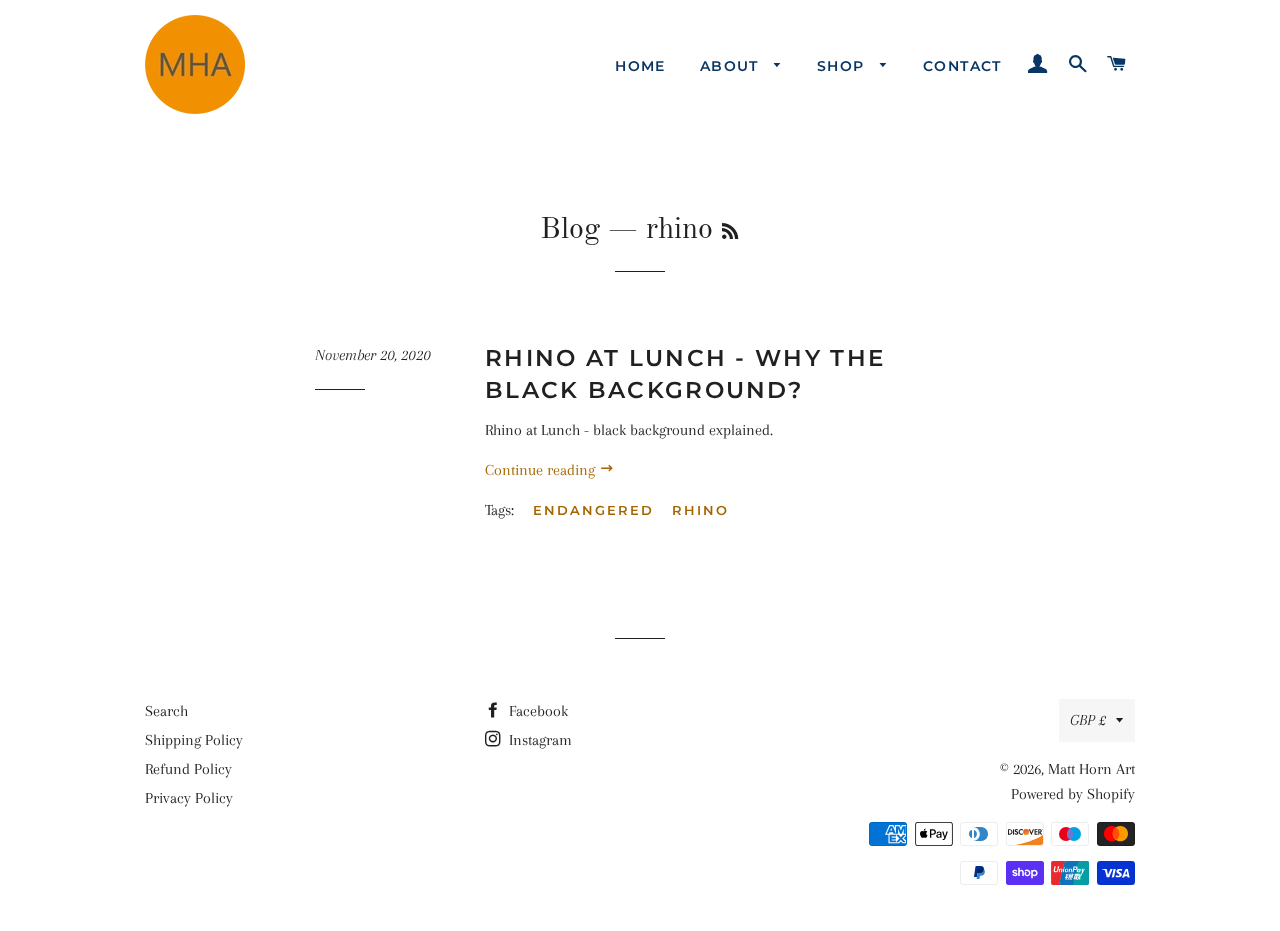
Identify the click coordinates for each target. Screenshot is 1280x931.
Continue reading (542, 470)
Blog (570, 230)
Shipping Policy (194, 740)
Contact (962, 66)
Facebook (536, 711)
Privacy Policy (189, 798)
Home (640, 66)
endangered (593, 510)
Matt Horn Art (1091, 769)
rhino (700, 510)
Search (166, 711)
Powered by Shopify (1073, 794)
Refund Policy (188, 769)
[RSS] (730, 233)
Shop (843, 66)
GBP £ (1088, 720)
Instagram (538, 740)
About (732, 66)
